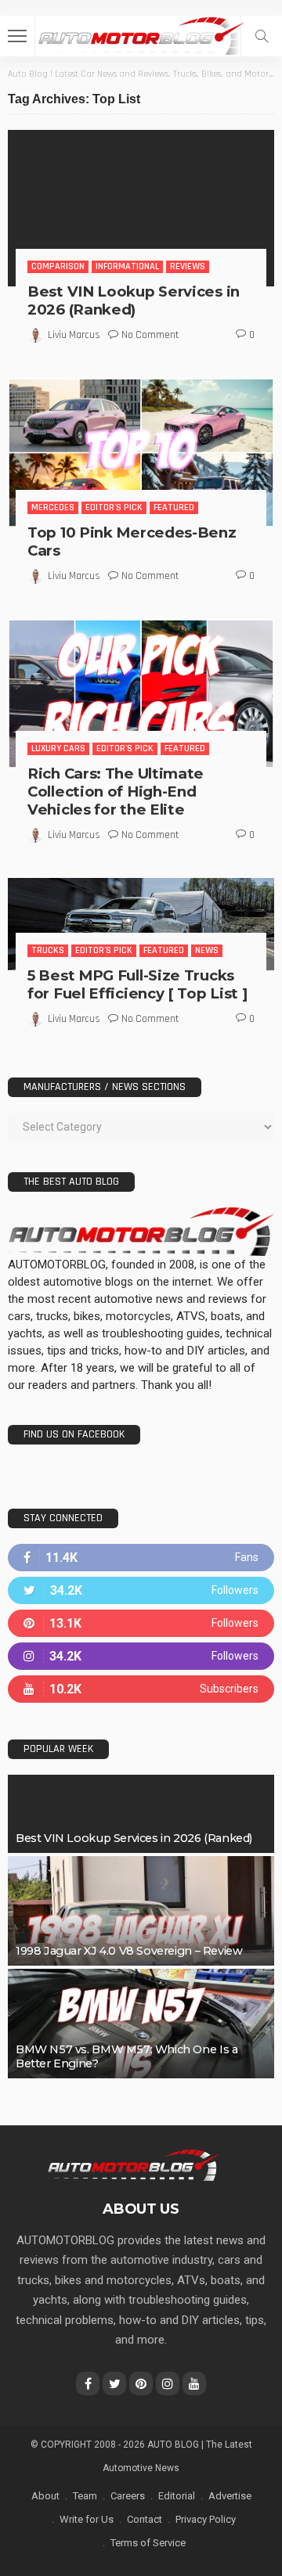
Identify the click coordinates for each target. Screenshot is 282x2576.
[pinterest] (141, 1623)
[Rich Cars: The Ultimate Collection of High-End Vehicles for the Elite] (141, 694)
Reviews (188, 266)
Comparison (58, 266)
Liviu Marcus (74, 335)
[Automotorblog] (141, 34)
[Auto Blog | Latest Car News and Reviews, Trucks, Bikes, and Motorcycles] (133, 2164)
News (207, 950)
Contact (145, 2519)
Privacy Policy (206, 2519)
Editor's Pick (114, 507)
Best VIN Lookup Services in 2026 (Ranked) (134, 300)
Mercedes (53, 507)
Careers (128, 2496)
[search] (262, 36)
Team (85, 2496)
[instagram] (141, 1656)
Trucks (48, 950)
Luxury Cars (58, 748)
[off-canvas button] (17, 36)
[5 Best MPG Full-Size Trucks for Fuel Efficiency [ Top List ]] (141, 925)
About (45, 2496)
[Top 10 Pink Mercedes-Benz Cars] (141, 453)
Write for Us (87, 2519)
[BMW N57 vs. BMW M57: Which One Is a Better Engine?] (141, 2024)
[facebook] (141, 1558)
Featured (174, 507)
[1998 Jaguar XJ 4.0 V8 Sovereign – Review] (141, 1911)
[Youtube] (141, 1689)
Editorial (177, 2496)
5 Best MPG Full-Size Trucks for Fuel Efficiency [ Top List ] (137, 984)
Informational (127, 266)
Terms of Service (148, 2543)
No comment (150, 335)
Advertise (230, 2496)
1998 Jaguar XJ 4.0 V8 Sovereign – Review (129, 1951)
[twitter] (141, 1590)
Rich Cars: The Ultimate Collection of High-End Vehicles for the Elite (116, 792)
